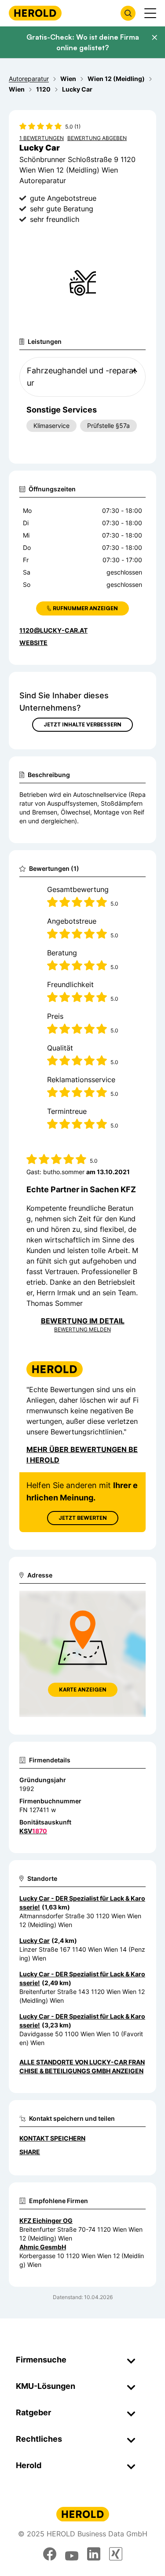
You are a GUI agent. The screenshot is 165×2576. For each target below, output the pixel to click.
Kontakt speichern (52, 2138)
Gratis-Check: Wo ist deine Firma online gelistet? (83, 42)
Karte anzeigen (83, 1690)
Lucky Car (35, 1940)
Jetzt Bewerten (83, 1518)
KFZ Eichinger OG (46, 2220)
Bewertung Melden (82, 1329)
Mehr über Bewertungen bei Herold (82, 1455)
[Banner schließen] (154, 37)
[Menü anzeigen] (150, 13)
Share (30, 2152)
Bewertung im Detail (83, 1321)
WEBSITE (33, 643)
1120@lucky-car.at (53, 630)
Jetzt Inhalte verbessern (82, 724)
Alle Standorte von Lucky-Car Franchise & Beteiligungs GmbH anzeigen (82, 2066)
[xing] (116, 2554)
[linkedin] (94, 2554)
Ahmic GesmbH (43, 2247)
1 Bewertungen (42, 138)
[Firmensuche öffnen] (128, 13)
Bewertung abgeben (97, 138)
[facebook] (50, 2554)
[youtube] (72, 2554)
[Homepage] (35, 13)
